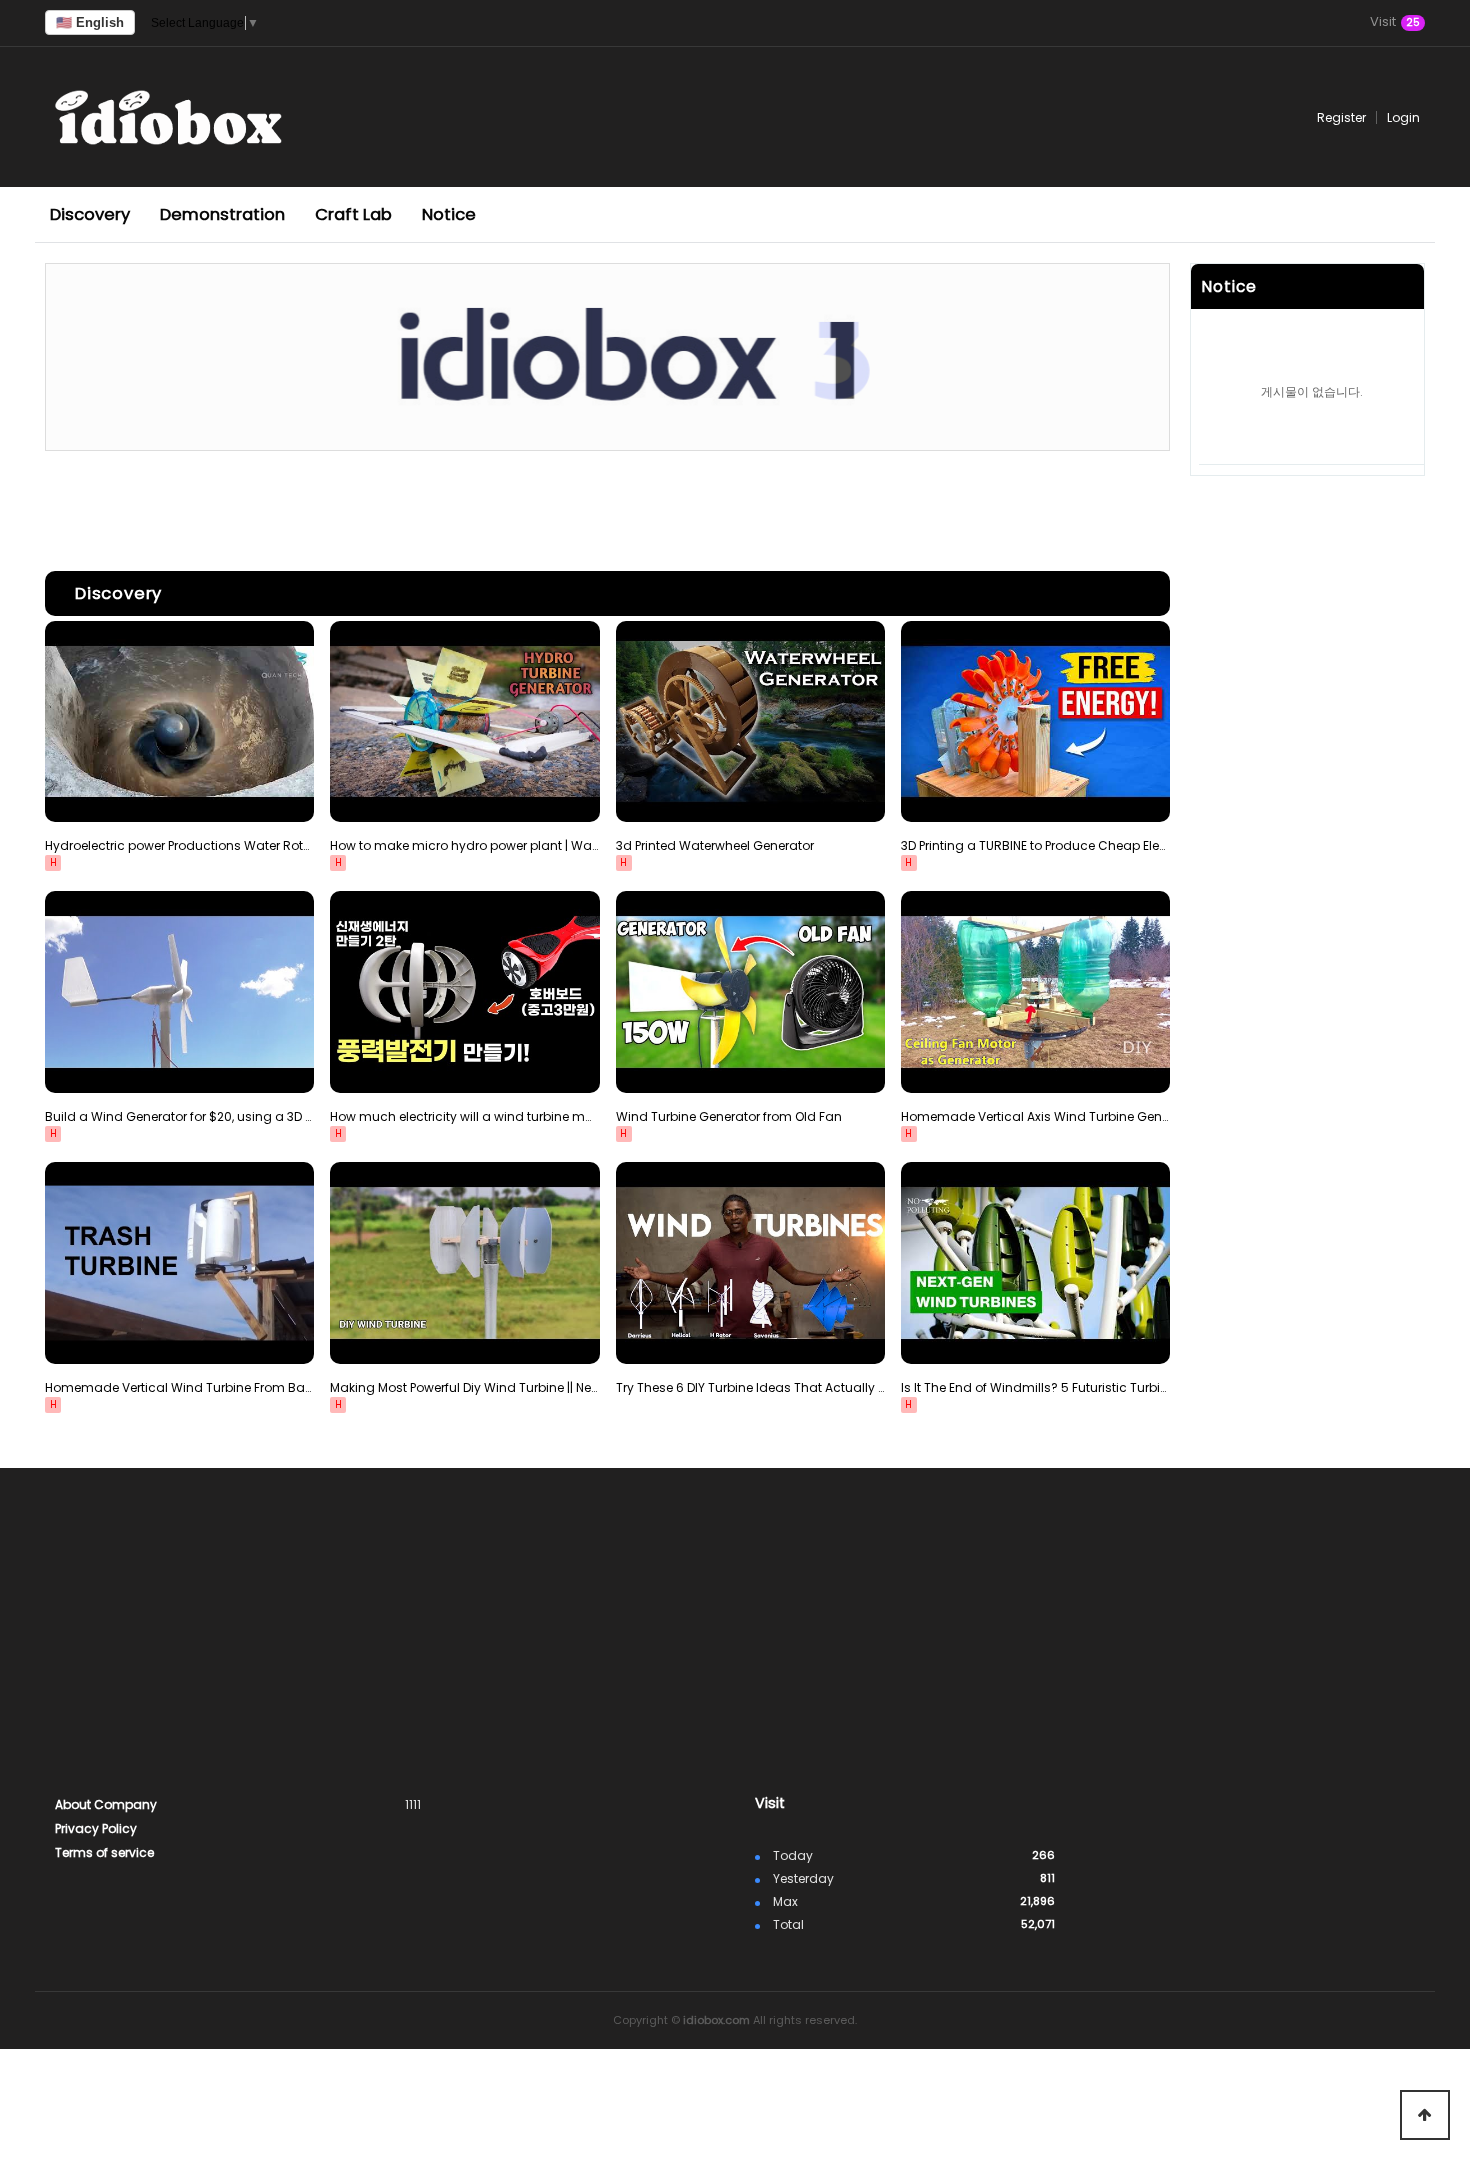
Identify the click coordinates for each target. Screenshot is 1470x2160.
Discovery (90, 214)
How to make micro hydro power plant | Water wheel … (464, 845)
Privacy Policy (96, 1828)
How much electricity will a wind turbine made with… (464, 1116)
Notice (449, 214)
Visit (1395, 23)
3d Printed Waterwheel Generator (715, 845)
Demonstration (222, 214)
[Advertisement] (607, 506)
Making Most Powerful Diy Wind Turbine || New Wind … (464, 1387)
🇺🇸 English (90, 22)
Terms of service (104, 1852)
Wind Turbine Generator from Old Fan (729, 1116)
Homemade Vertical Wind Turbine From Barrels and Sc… (179, 1387)
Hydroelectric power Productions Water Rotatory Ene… (179, 845)
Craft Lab (353, 214)
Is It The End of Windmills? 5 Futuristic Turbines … (1035, 1387)
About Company (106, 1804)
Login (1403, 117)
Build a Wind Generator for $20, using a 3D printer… (179, 1116)
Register (1341, 117)
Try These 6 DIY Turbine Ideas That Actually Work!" (750, 1387)
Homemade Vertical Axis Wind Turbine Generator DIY (1035, 1116)
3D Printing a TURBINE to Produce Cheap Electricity (1035, 845)
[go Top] (1425, 2115)
